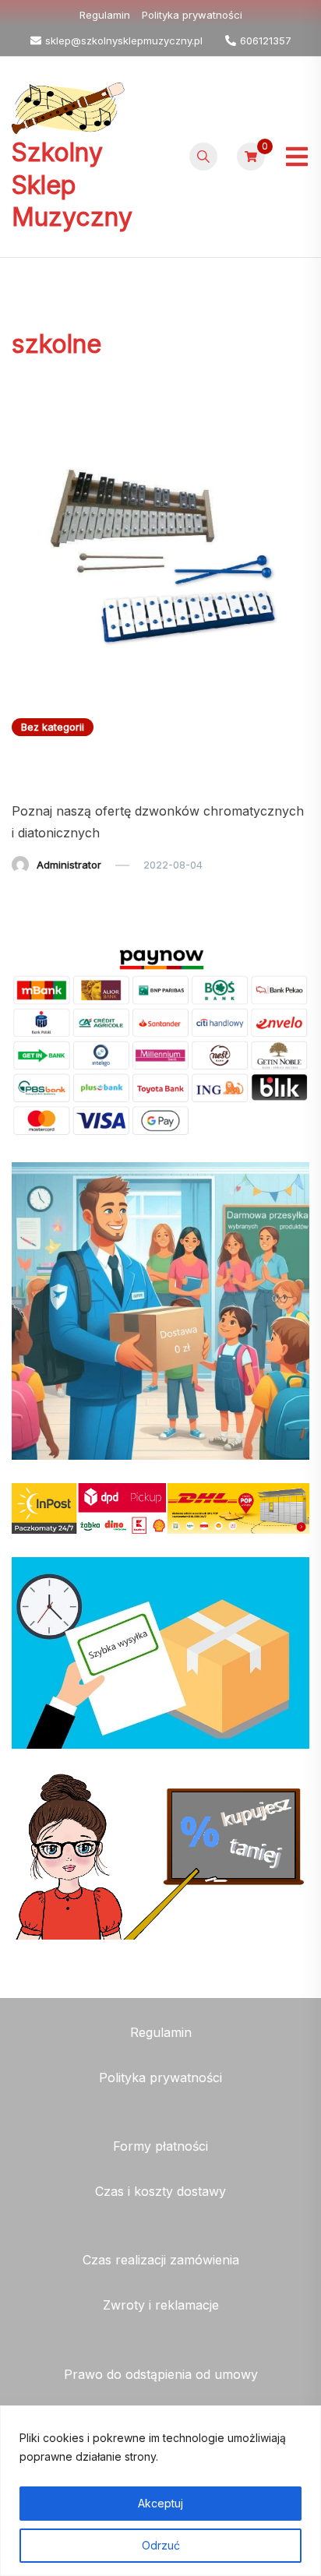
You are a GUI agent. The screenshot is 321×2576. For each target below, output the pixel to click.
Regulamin (105, 15)
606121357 (266, 41)
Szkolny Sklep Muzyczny (72, 185)
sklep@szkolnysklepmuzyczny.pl (124, 41)
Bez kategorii (53, 727)
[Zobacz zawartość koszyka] (251, 157)
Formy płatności (160, 2146)
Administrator (69, 865)
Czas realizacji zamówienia (161, 2260)
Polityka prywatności (192, 15)
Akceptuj (160, 2503)
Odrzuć (161, 2545)
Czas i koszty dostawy (160, 2191)
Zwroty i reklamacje (161, 2305)
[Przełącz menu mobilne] (297, 157)
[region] (160, 2491)
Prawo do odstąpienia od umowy (161, 2374)
